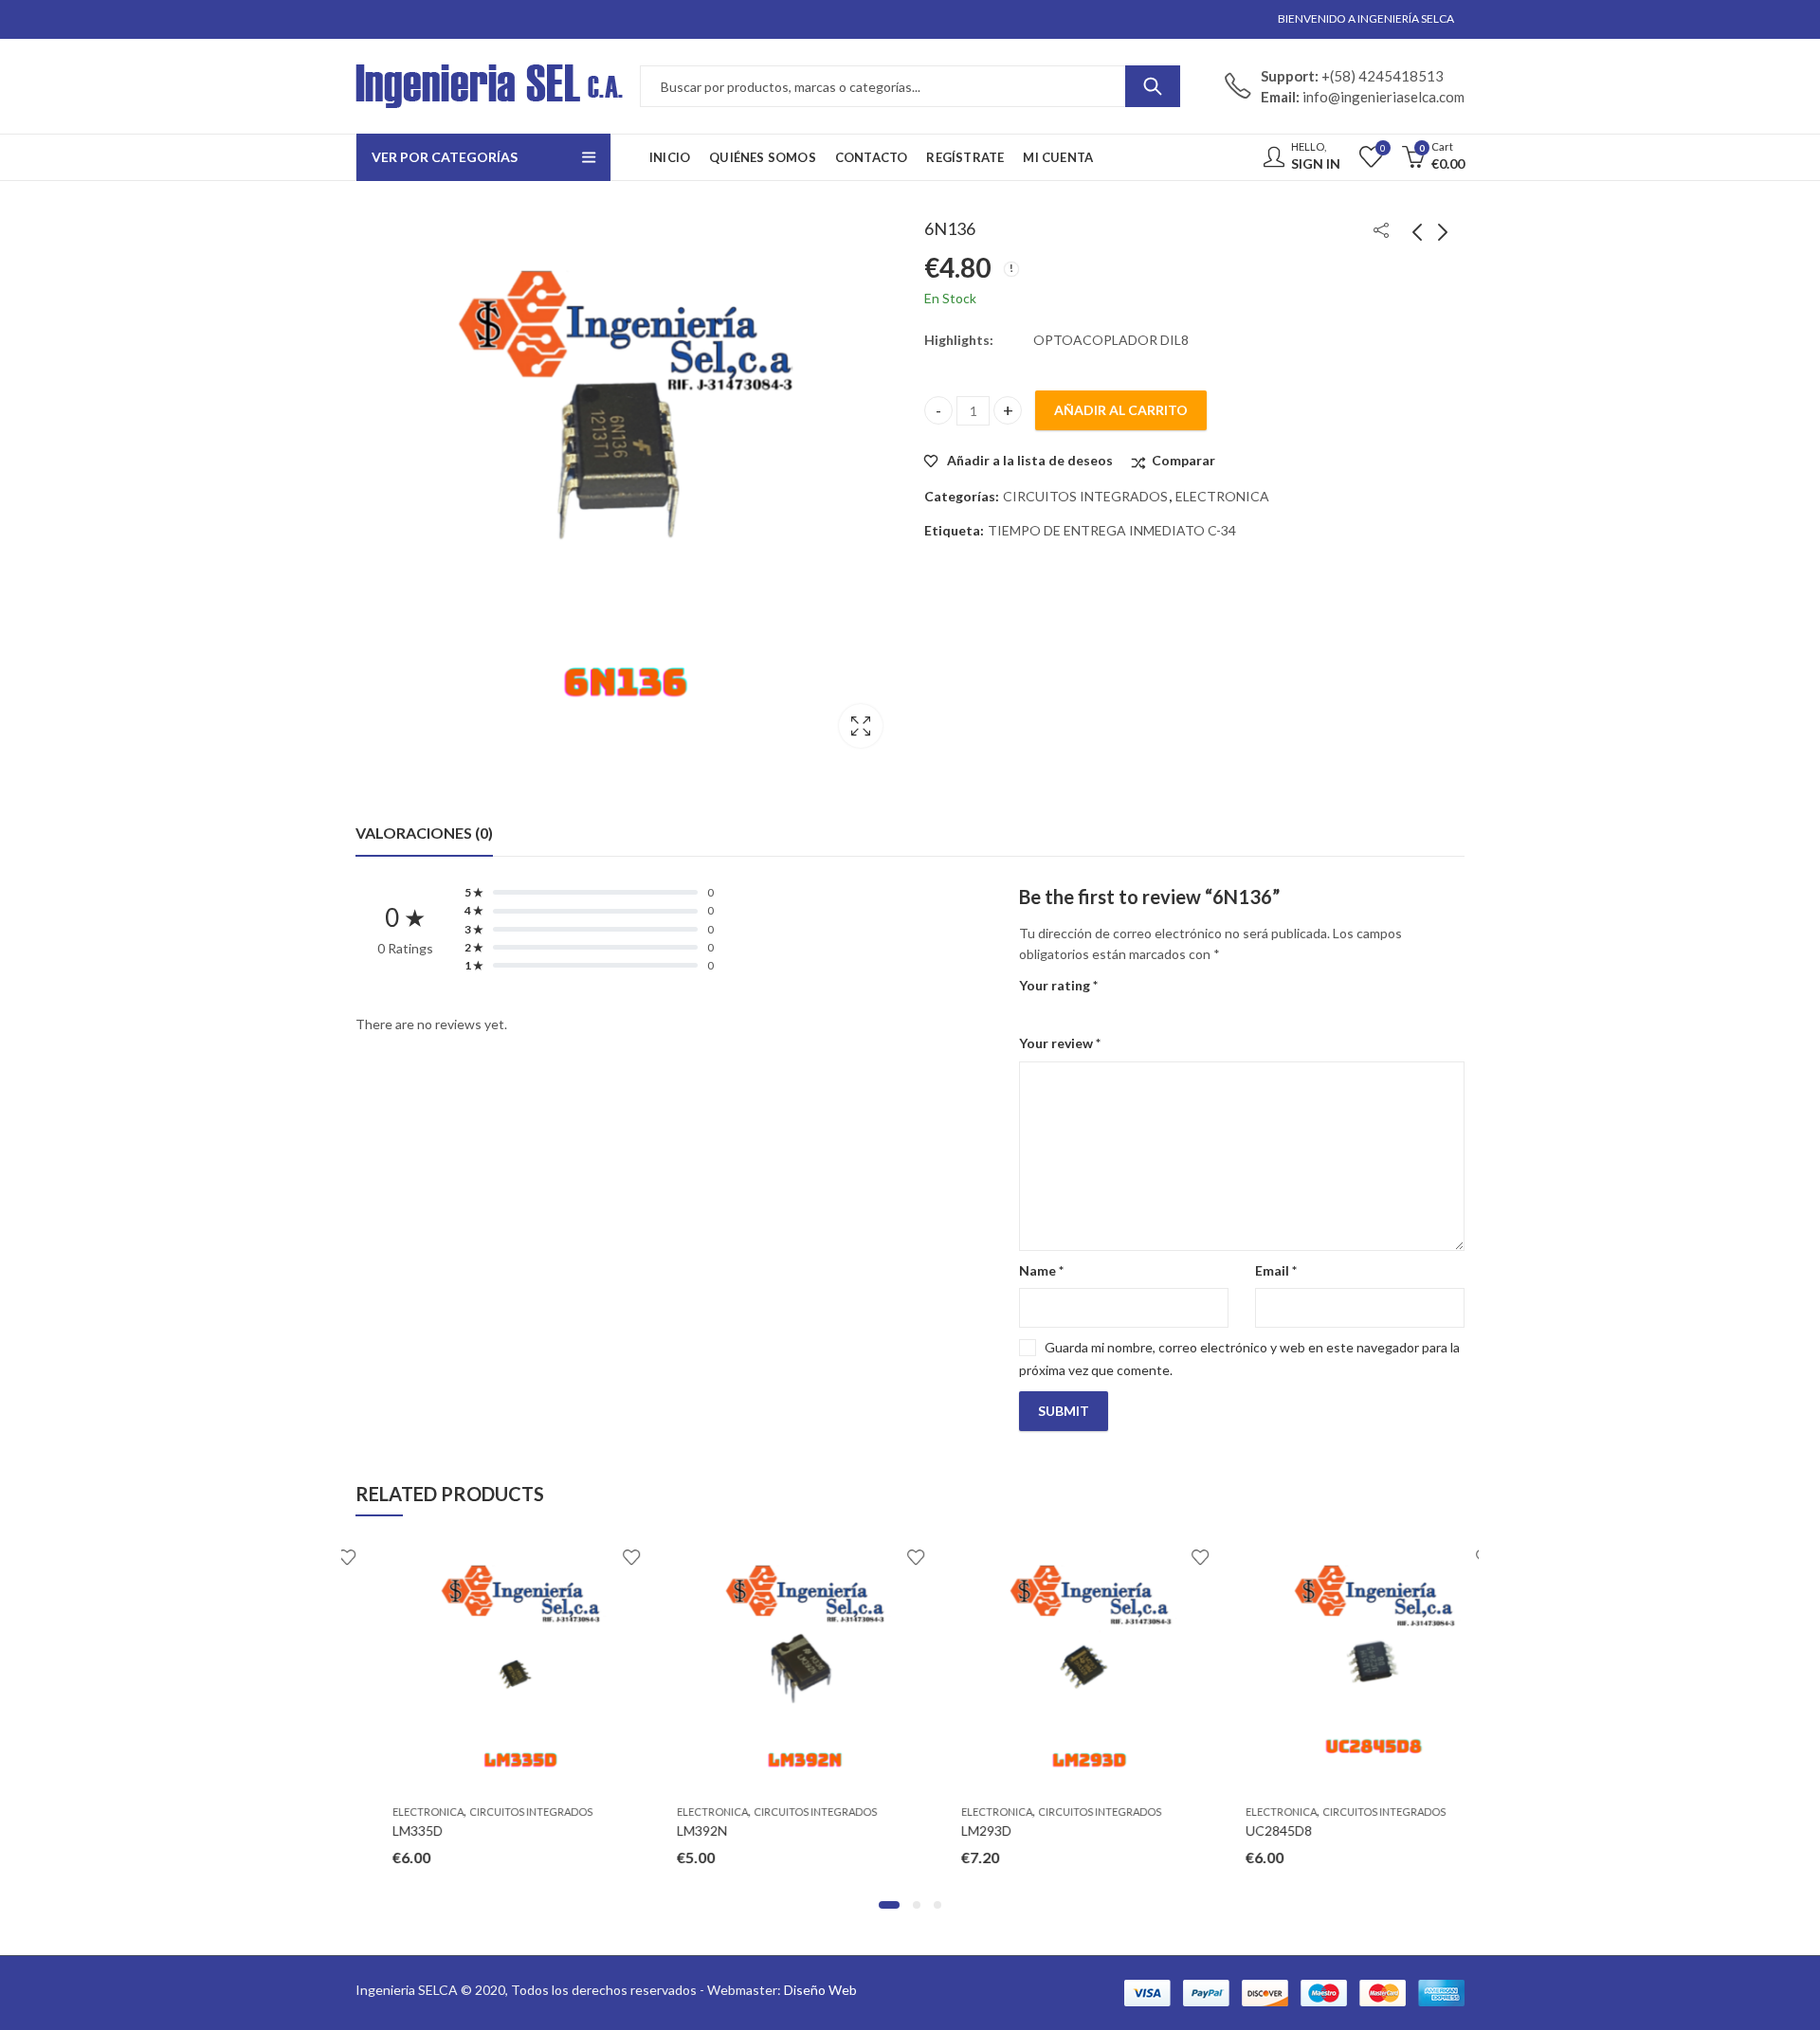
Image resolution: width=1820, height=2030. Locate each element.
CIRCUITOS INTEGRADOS (1085, 496)
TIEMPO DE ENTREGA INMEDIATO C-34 (1112, 530)
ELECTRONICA (1222, 496)
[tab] (424, 833)
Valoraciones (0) (424, 833)
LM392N (665, 1831)
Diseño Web (820, 1990)
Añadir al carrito (1121, 410)
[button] (889, 1905)
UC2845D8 (1242, 1831)
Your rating (1058, 985)
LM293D (949, 1831)
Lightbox (861, 726)
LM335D (381, 1831)
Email (1276, 1270)
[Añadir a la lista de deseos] (594, 1557)
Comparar (1183, 460)
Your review (1060, 1043)
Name (1041, 1270)
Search (1153, 86)
